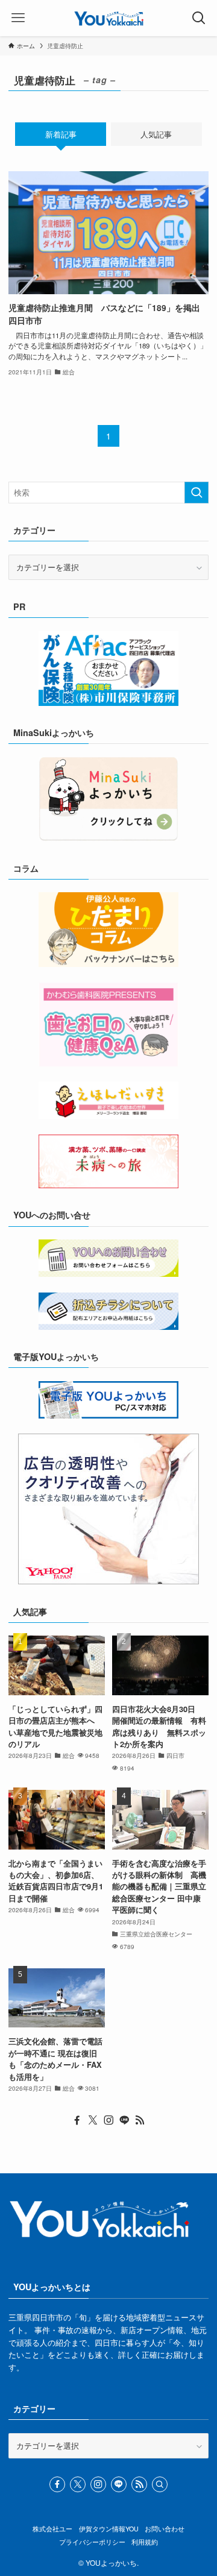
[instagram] (108, 2120)
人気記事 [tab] (156, 134)
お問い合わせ (165, 2529)
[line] (124, 2120)
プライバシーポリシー (92, 2542)
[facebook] (77, 2120)
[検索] (160, 2484)
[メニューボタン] (18, 18)
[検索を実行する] (197, 493)
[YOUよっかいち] (109, 18)
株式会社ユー (52, 2529)
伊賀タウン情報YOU (109, 2529)
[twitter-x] (93, 2120)
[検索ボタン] (199, 18)
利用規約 (145, 2542)
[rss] (140, 2120)
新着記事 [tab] (61, 134)
